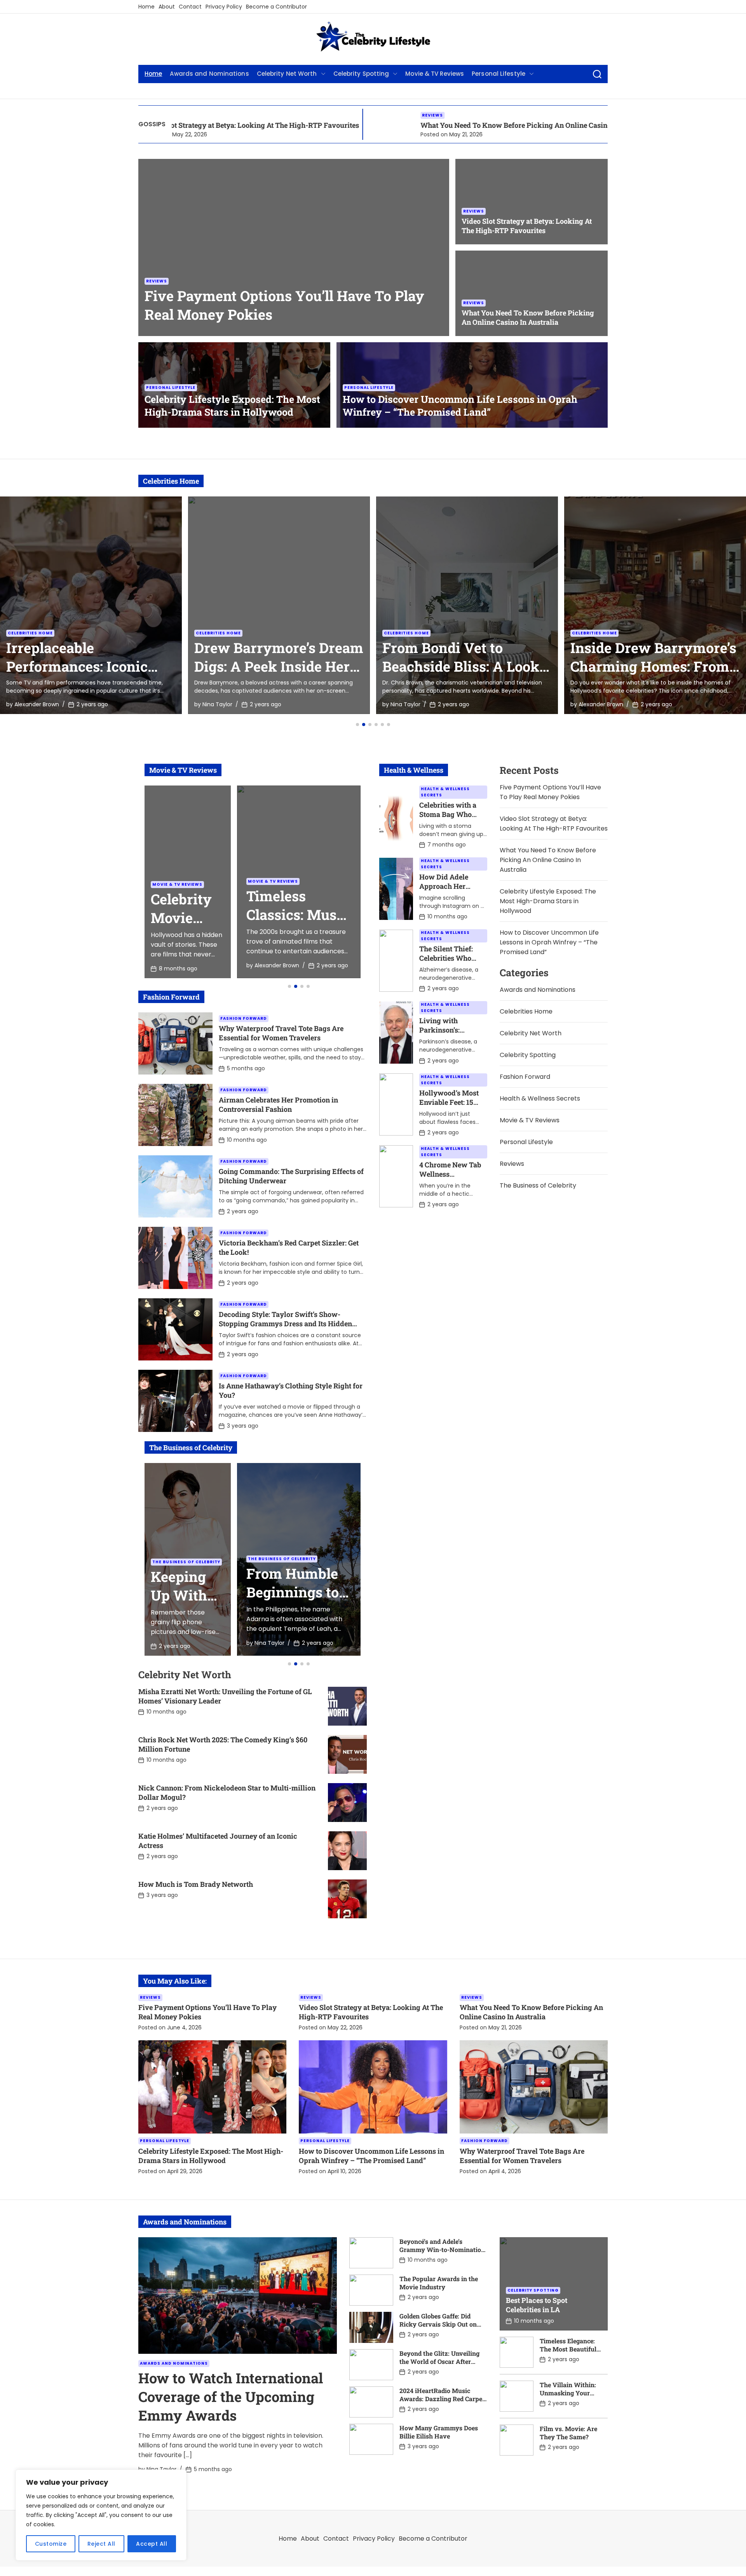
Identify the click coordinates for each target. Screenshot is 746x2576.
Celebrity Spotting (361, 74)
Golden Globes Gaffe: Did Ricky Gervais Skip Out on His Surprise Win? (438, 2324)
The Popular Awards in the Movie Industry (439, 2283)
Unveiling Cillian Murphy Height (627, 657)
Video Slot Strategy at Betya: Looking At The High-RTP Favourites (527, 226)
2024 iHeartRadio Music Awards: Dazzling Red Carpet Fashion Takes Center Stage (442, 2399)
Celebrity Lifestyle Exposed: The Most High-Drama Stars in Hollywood (232, 406)
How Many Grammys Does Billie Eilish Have (439, 2432)
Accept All (152, 2544)
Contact (190, 7)
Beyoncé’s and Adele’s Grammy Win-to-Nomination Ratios (442, 2249)
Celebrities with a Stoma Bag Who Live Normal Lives (450, 814)
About (167, 7)
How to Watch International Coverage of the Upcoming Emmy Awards (231, 2397)
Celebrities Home (30, 633)
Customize (51, 2544)
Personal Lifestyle (498, 74)
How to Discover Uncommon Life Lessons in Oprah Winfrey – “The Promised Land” (460, 406)
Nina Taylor (29, 704)
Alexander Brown (413, 704)
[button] (357, 725)
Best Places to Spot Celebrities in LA (537, 2305)
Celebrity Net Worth (287, 74)
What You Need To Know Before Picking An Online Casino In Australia (399, 125)
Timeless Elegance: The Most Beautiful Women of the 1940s (569, 2349)
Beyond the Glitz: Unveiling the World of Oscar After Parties (439, 2361)
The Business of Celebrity (186, 1562)
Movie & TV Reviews (435, 74)
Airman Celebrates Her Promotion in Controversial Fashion (278, 1104)
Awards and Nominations (209, 74)
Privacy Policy (224, 7)
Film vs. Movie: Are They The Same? (568, 2433)
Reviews (296, 115)
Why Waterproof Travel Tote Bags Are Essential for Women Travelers (281, 1033)
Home (146, 7)
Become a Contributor (276, 7)
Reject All (101, 2544)
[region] (101, 2515)
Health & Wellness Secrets (445, 792)
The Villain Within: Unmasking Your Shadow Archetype (568, 2393)
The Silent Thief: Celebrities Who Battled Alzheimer (449, 958)
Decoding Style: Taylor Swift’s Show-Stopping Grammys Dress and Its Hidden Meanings (285, 1324)
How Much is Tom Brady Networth (196, 1884)
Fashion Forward (244, 1018)
